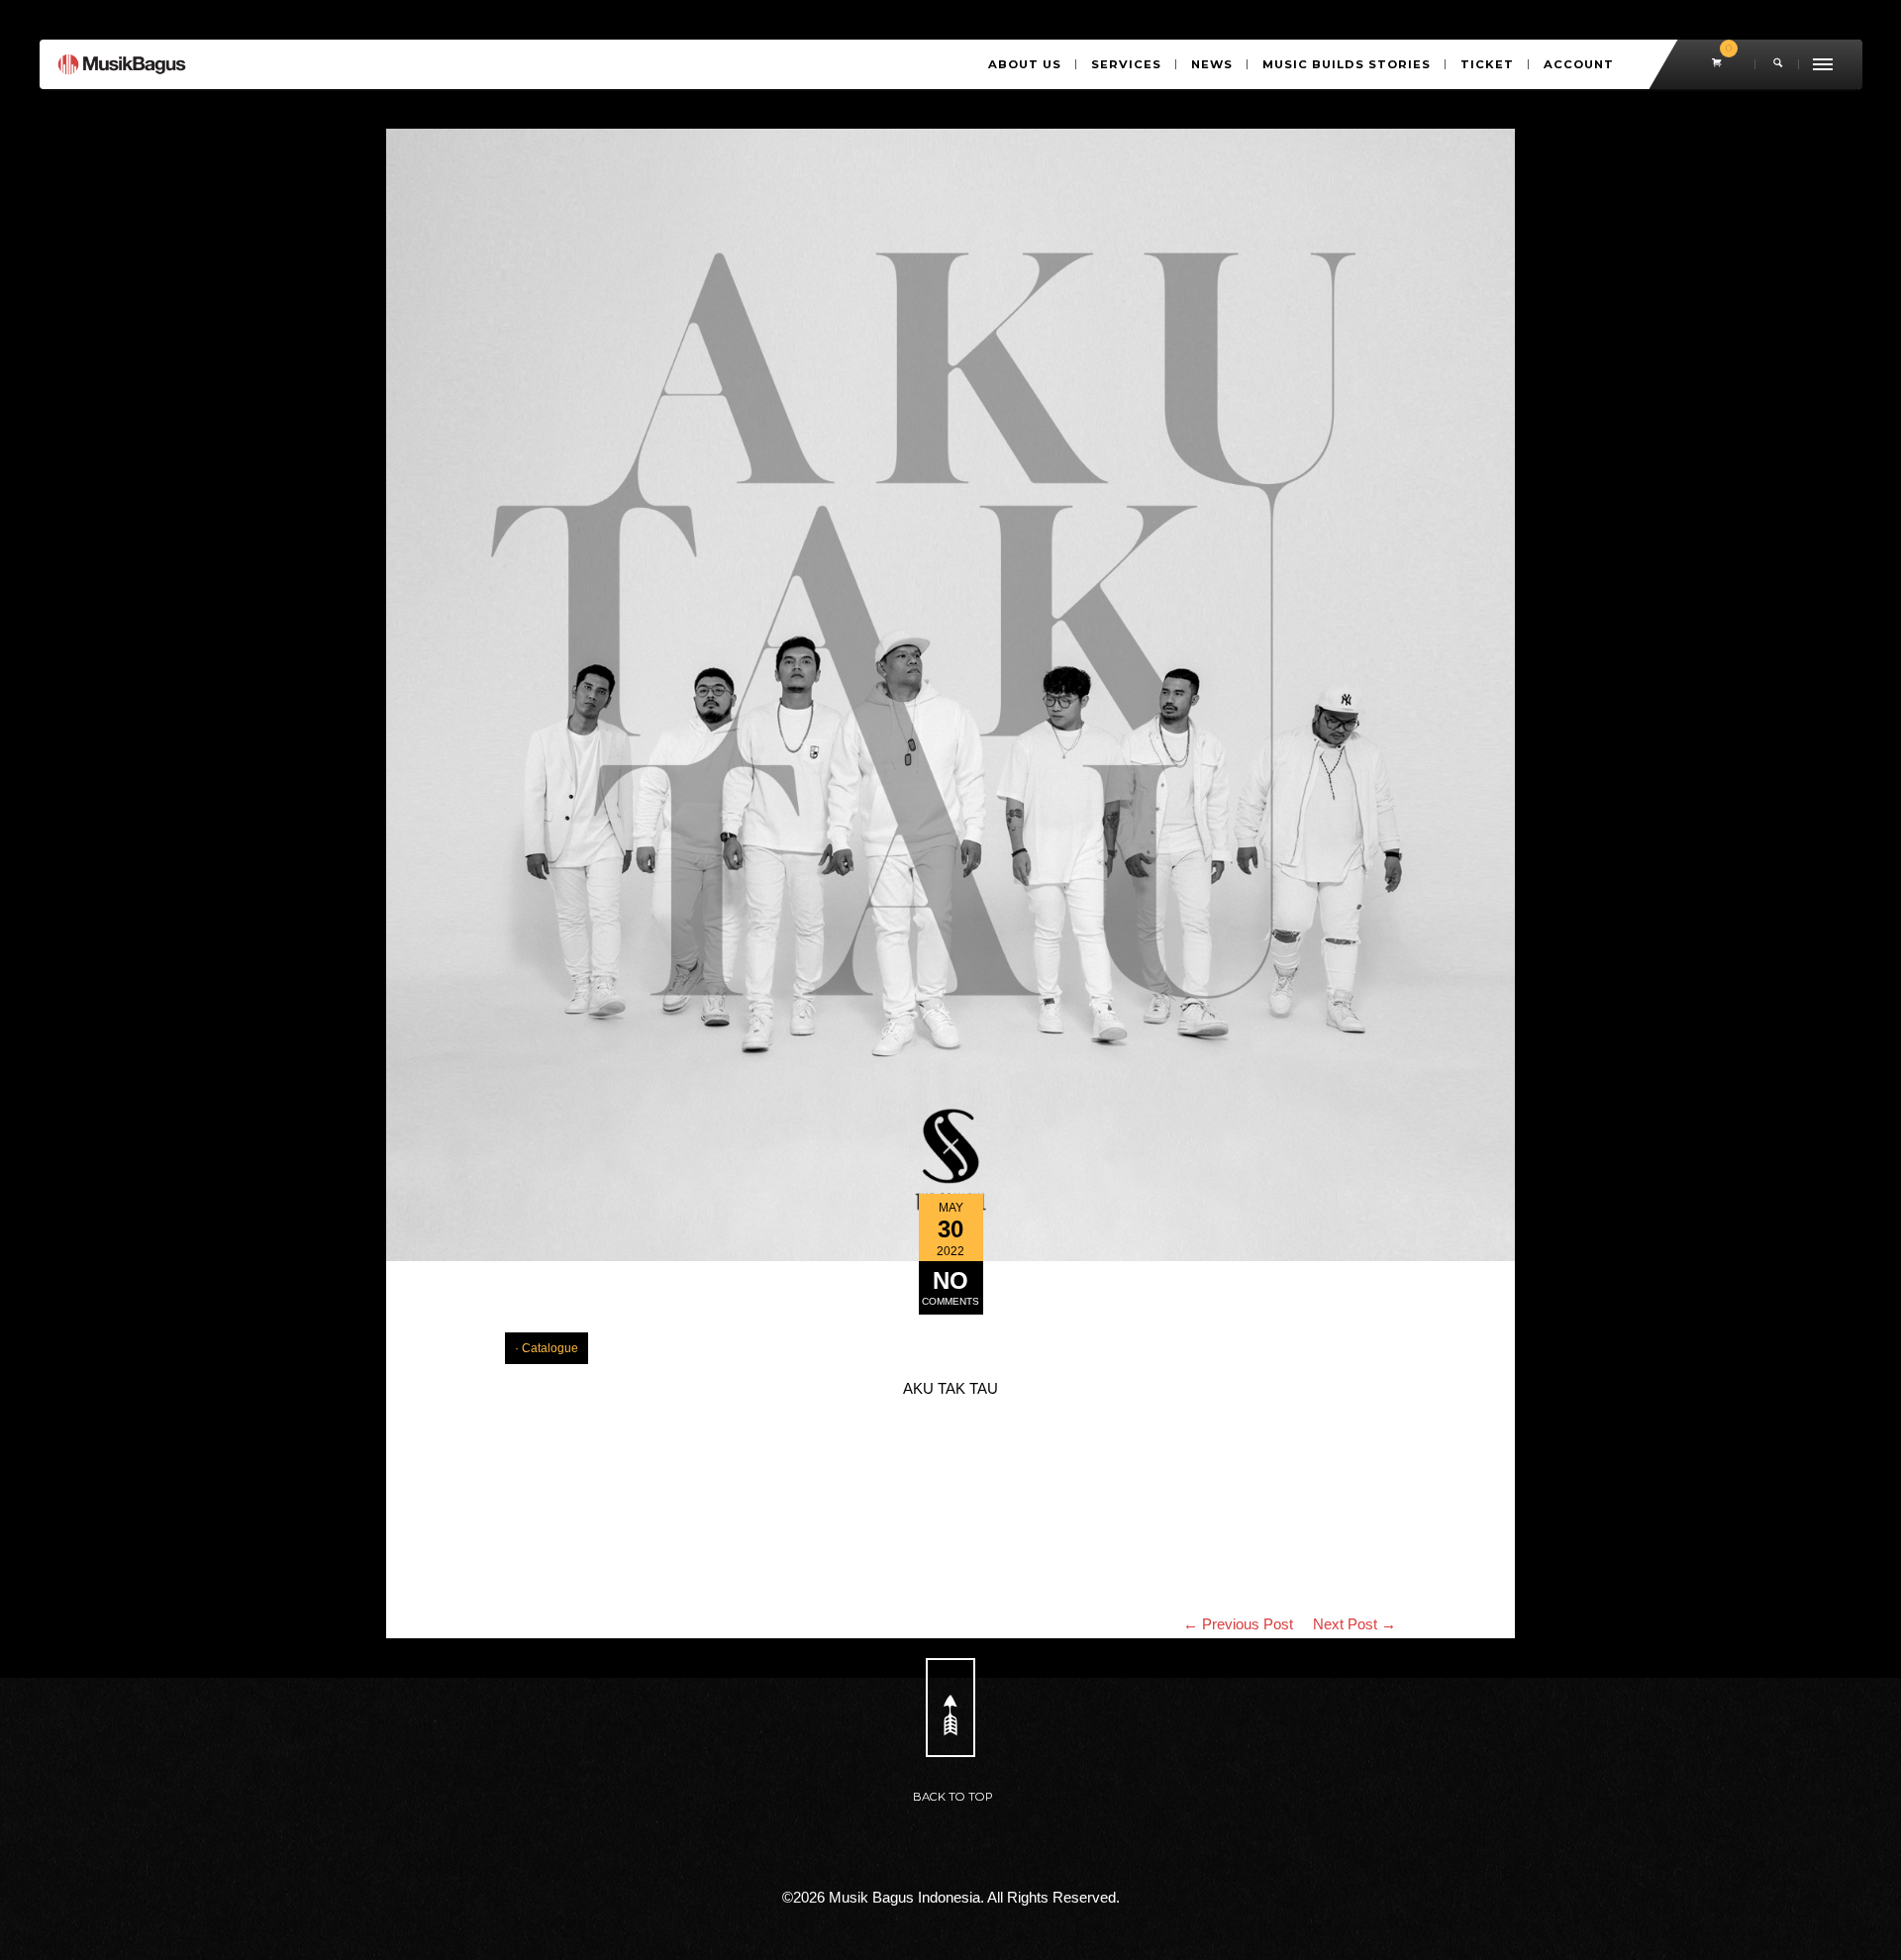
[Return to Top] (950, 1708)
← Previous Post (1238, 1624)
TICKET (1487, 64)
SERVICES (1126, 64)
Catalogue (550, 1348)
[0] (1718, 64)
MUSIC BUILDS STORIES (1347, 64)
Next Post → (1354, 1624)
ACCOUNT (1579, 64)
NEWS (1212, 64)
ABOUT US (1025, 64)
